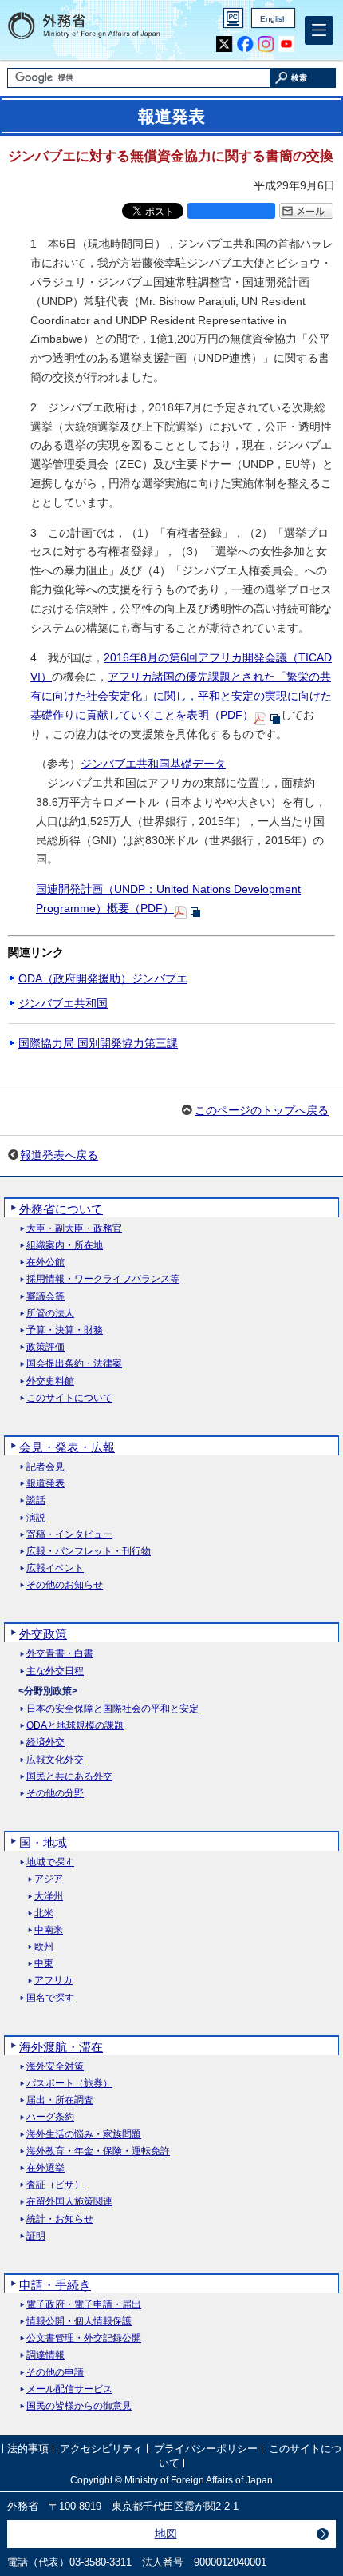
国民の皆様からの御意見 (79, 2406)
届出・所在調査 (60, 2100)
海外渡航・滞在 (61, 2047)
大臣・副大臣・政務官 (74, 1229)
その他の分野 (55, 1794)
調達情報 (45, 2355)
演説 (36, 1518)
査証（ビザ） (55, 2185)
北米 (44, 1913)
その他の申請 (55, 2373)
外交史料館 (50, 1381)
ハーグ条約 (50, 2117)
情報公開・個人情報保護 (79, 2322)
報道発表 (45, 1484)
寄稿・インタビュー (69, 1535)
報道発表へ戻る (59, 1155)
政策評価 (45, 1347)
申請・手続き (55, 2285)
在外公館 (45, 1262)
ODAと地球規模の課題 (75, 1726)
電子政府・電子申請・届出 (84, 2305)
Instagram (266, 44)
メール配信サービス (69, 2389)
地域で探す (50, 1862)
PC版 (233, 18)
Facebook (245, 44)
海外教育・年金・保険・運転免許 (98, 2151)
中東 (44, 1964)
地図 (166, 2534)
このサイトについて (69, 1398)
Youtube (287, 44)
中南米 (49, 1930)
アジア (49, 1879)
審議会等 (45, 1297)
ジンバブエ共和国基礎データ (153, 764)
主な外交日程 (55, 1671)
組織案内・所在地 (65, 1246)
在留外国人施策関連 (69, 2202)
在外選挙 (45, 2168)
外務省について (61, 1209)
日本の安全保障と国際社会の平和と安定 (112, 1709)
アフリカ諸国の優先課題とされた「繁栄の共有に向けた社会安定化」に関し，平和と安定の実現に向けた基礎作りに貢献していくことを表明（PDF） (181, 696)
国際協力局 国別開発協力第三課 (98, 1043)
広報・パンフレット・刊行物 (89, 1552)
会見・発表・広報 (67, 1447)
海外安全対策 (55, 2067)
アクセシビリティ (101, 2449)
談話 (36, 1500)
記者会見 (45, 1467)
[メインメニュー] (319, 30)
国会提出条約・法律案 (74, 1364)
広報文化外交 (55, 1760)
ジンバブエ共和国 (63, 1003)
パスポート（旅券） (69, 2084)
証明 (36, 2236)
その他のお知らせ (65, 1585)
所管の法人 (50, 1314)
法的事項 (28, 2449)
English (274, 19)
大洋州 (49, 1897)
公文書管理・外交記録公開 (84, 2338)
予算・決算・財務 (65, 1330)
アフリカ (53, 1981)
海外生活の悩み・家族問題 (84, 2135)
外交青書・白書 (60, 1654)
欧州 (44, 1947)
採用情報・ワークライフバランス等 (103, 1279)
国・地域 (43, 1842)
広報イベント (55, 1568)
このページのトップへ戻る (262, 1110)
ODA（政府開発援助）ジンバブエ (103, 978)
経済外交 (45, 1742)
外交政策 (43, 1634)
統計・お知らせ (60, 2219)
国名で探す (50, 1998)
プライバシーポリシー (206, 2449)
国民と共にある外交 (69, 1777)
